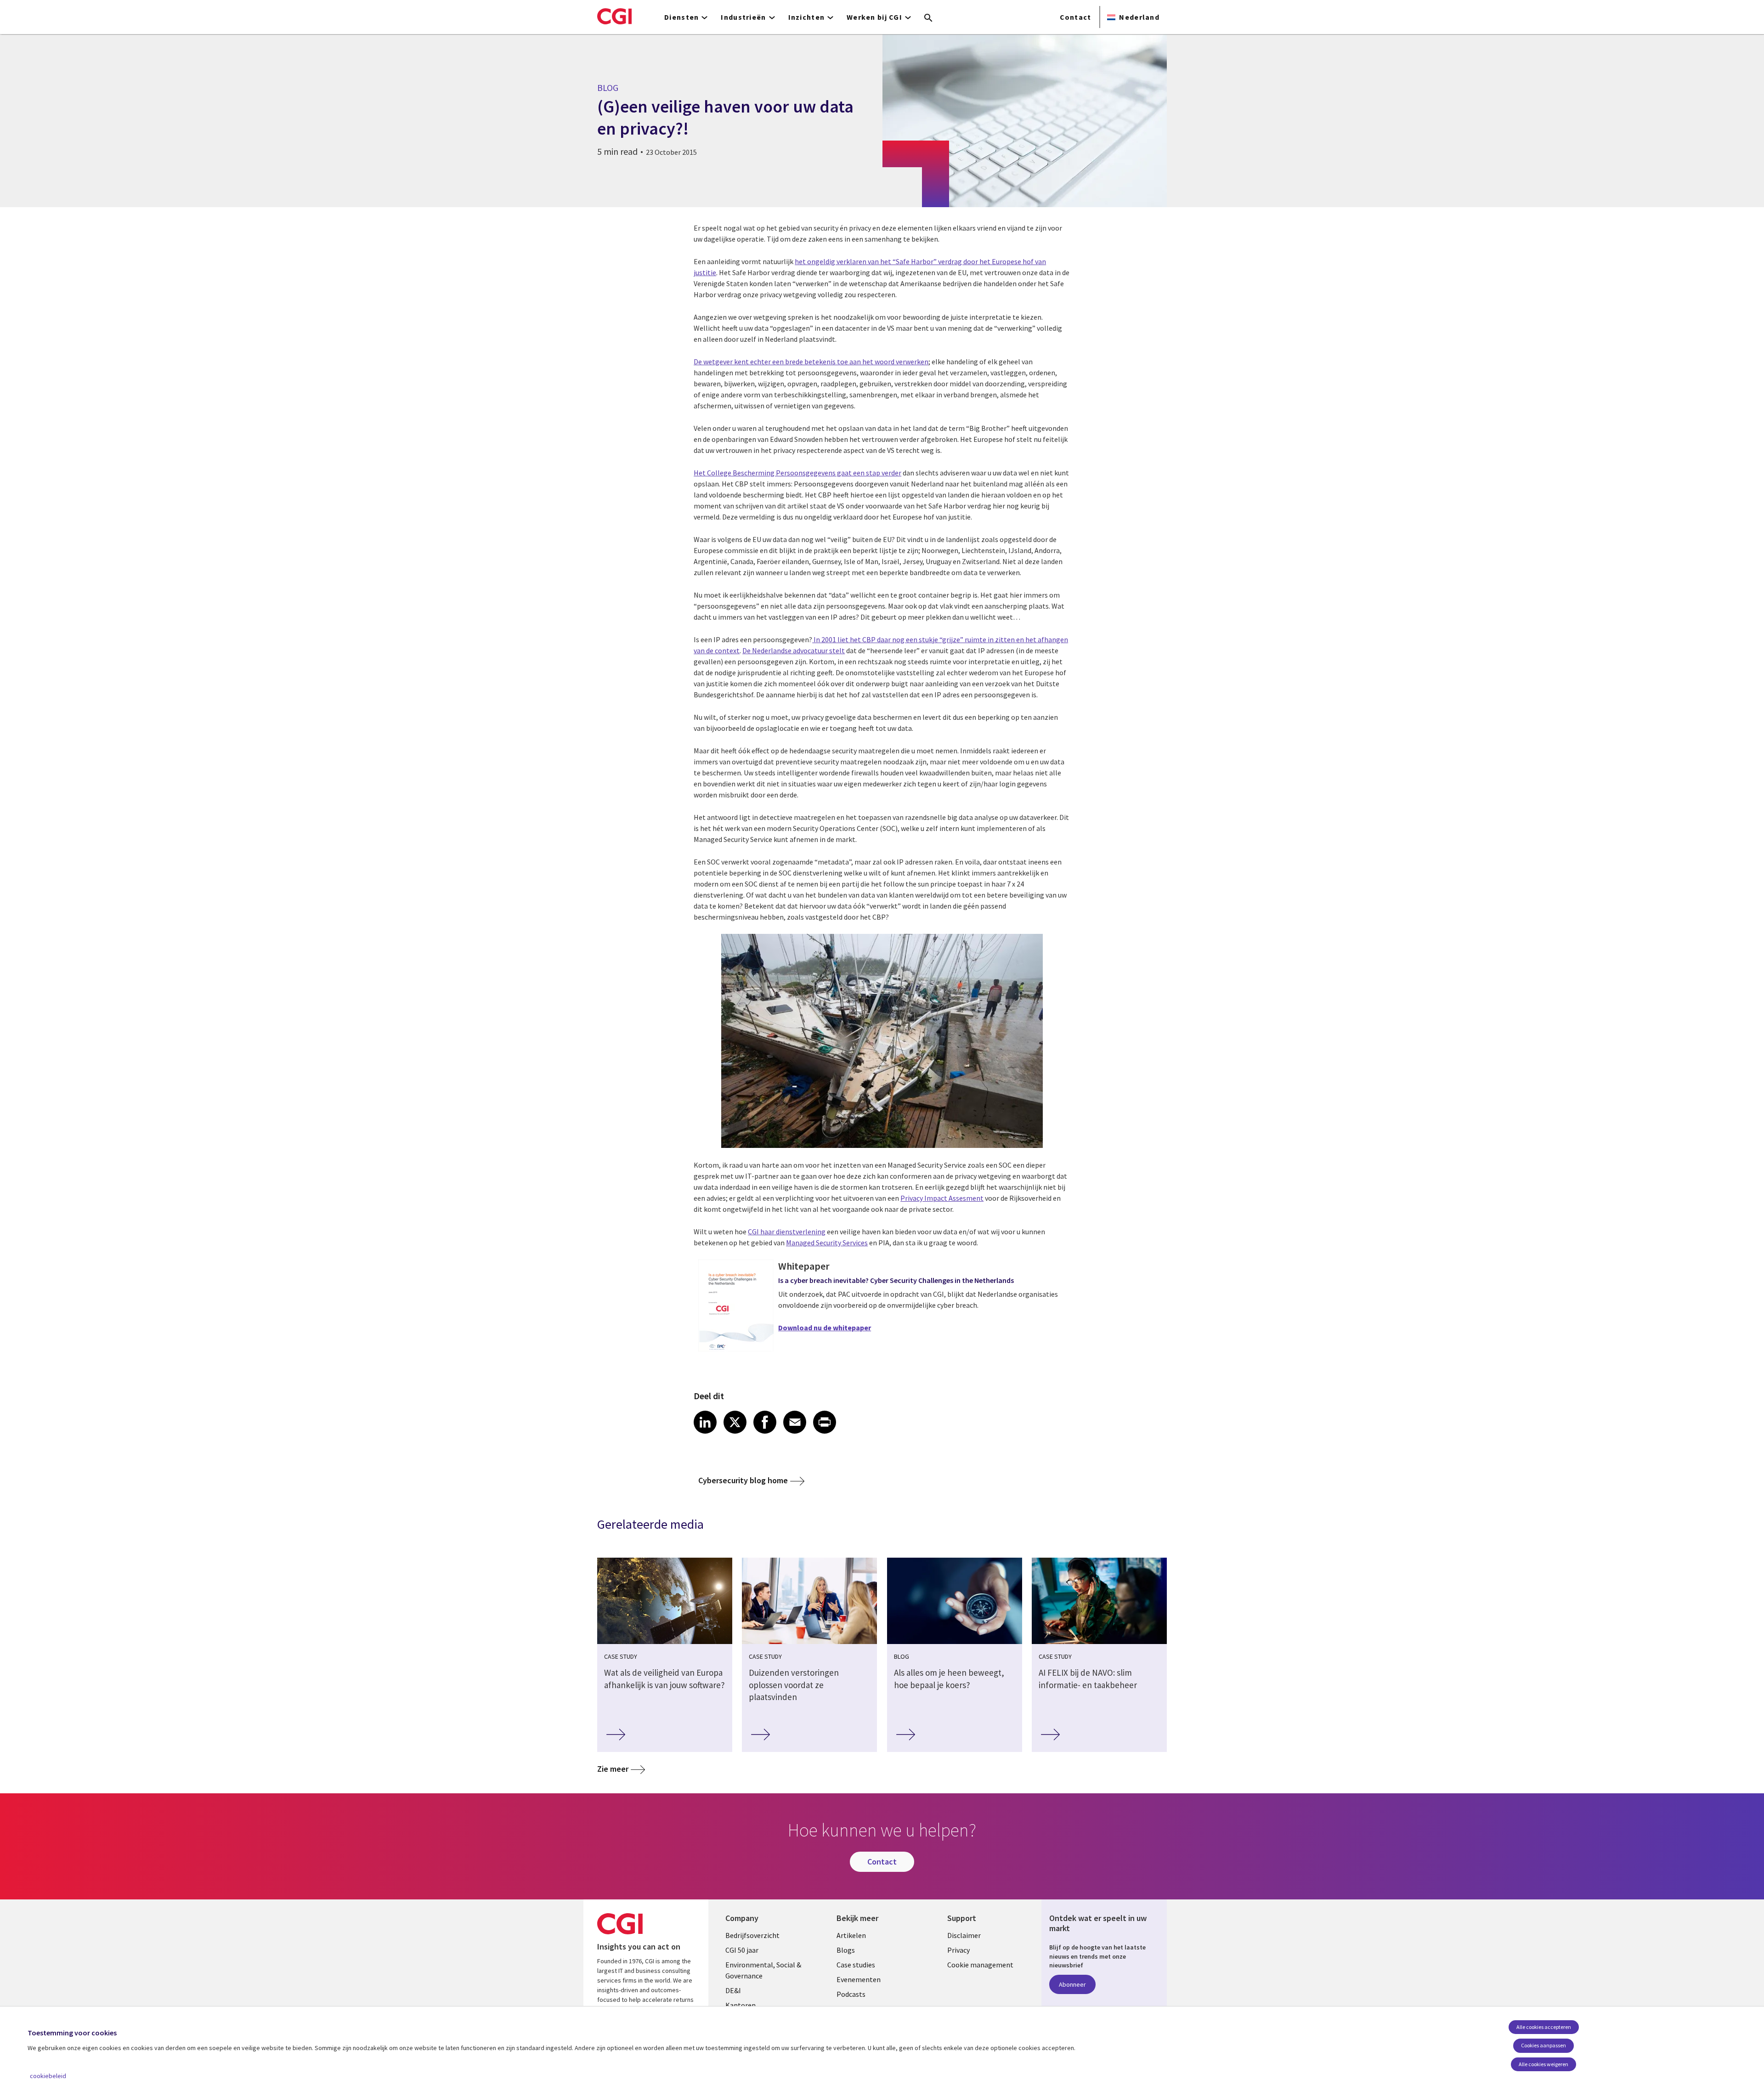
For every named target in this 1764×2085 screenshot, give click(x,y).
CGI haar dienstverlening (787, 1232)
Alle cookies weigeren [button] (1543, 2064)
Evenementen (859, 1979)
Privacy (958, 1950)
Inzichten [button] (807, 17)
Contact (1076, 17)
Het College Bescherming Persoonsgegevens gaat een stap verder (797, 473)
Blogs (846, 1950)
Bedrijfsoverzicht (752, 1935)
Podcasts (851, 1994)
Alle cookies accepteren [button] (1544, 2027)
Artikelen (851, 1935)
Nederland (1139, 17)
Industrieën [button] (743, 17)
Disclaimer (964, 1935)
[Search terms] (928, 18)
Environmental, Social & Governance (763, 1970)
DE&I (733, 1990)
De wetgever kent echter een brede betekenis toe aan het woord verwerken (811, 362)
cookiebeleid (48, 2076)
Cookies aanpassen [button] (1543, 2045)
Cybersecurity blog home (743, 1480)
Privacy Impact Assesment (942, 1198)
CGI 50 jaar (742, 1950)
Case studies (856, 1965)
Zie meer (613, 1769)
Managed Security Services (827, 1243)
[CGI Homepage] (614, 16)
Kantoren (741, 2005)
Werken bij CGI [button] (874, 17)
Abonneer (1072, 1984)
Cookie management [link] (980, 1965)
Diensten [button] (681, 17)
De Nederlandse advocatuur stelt (794, 650)
